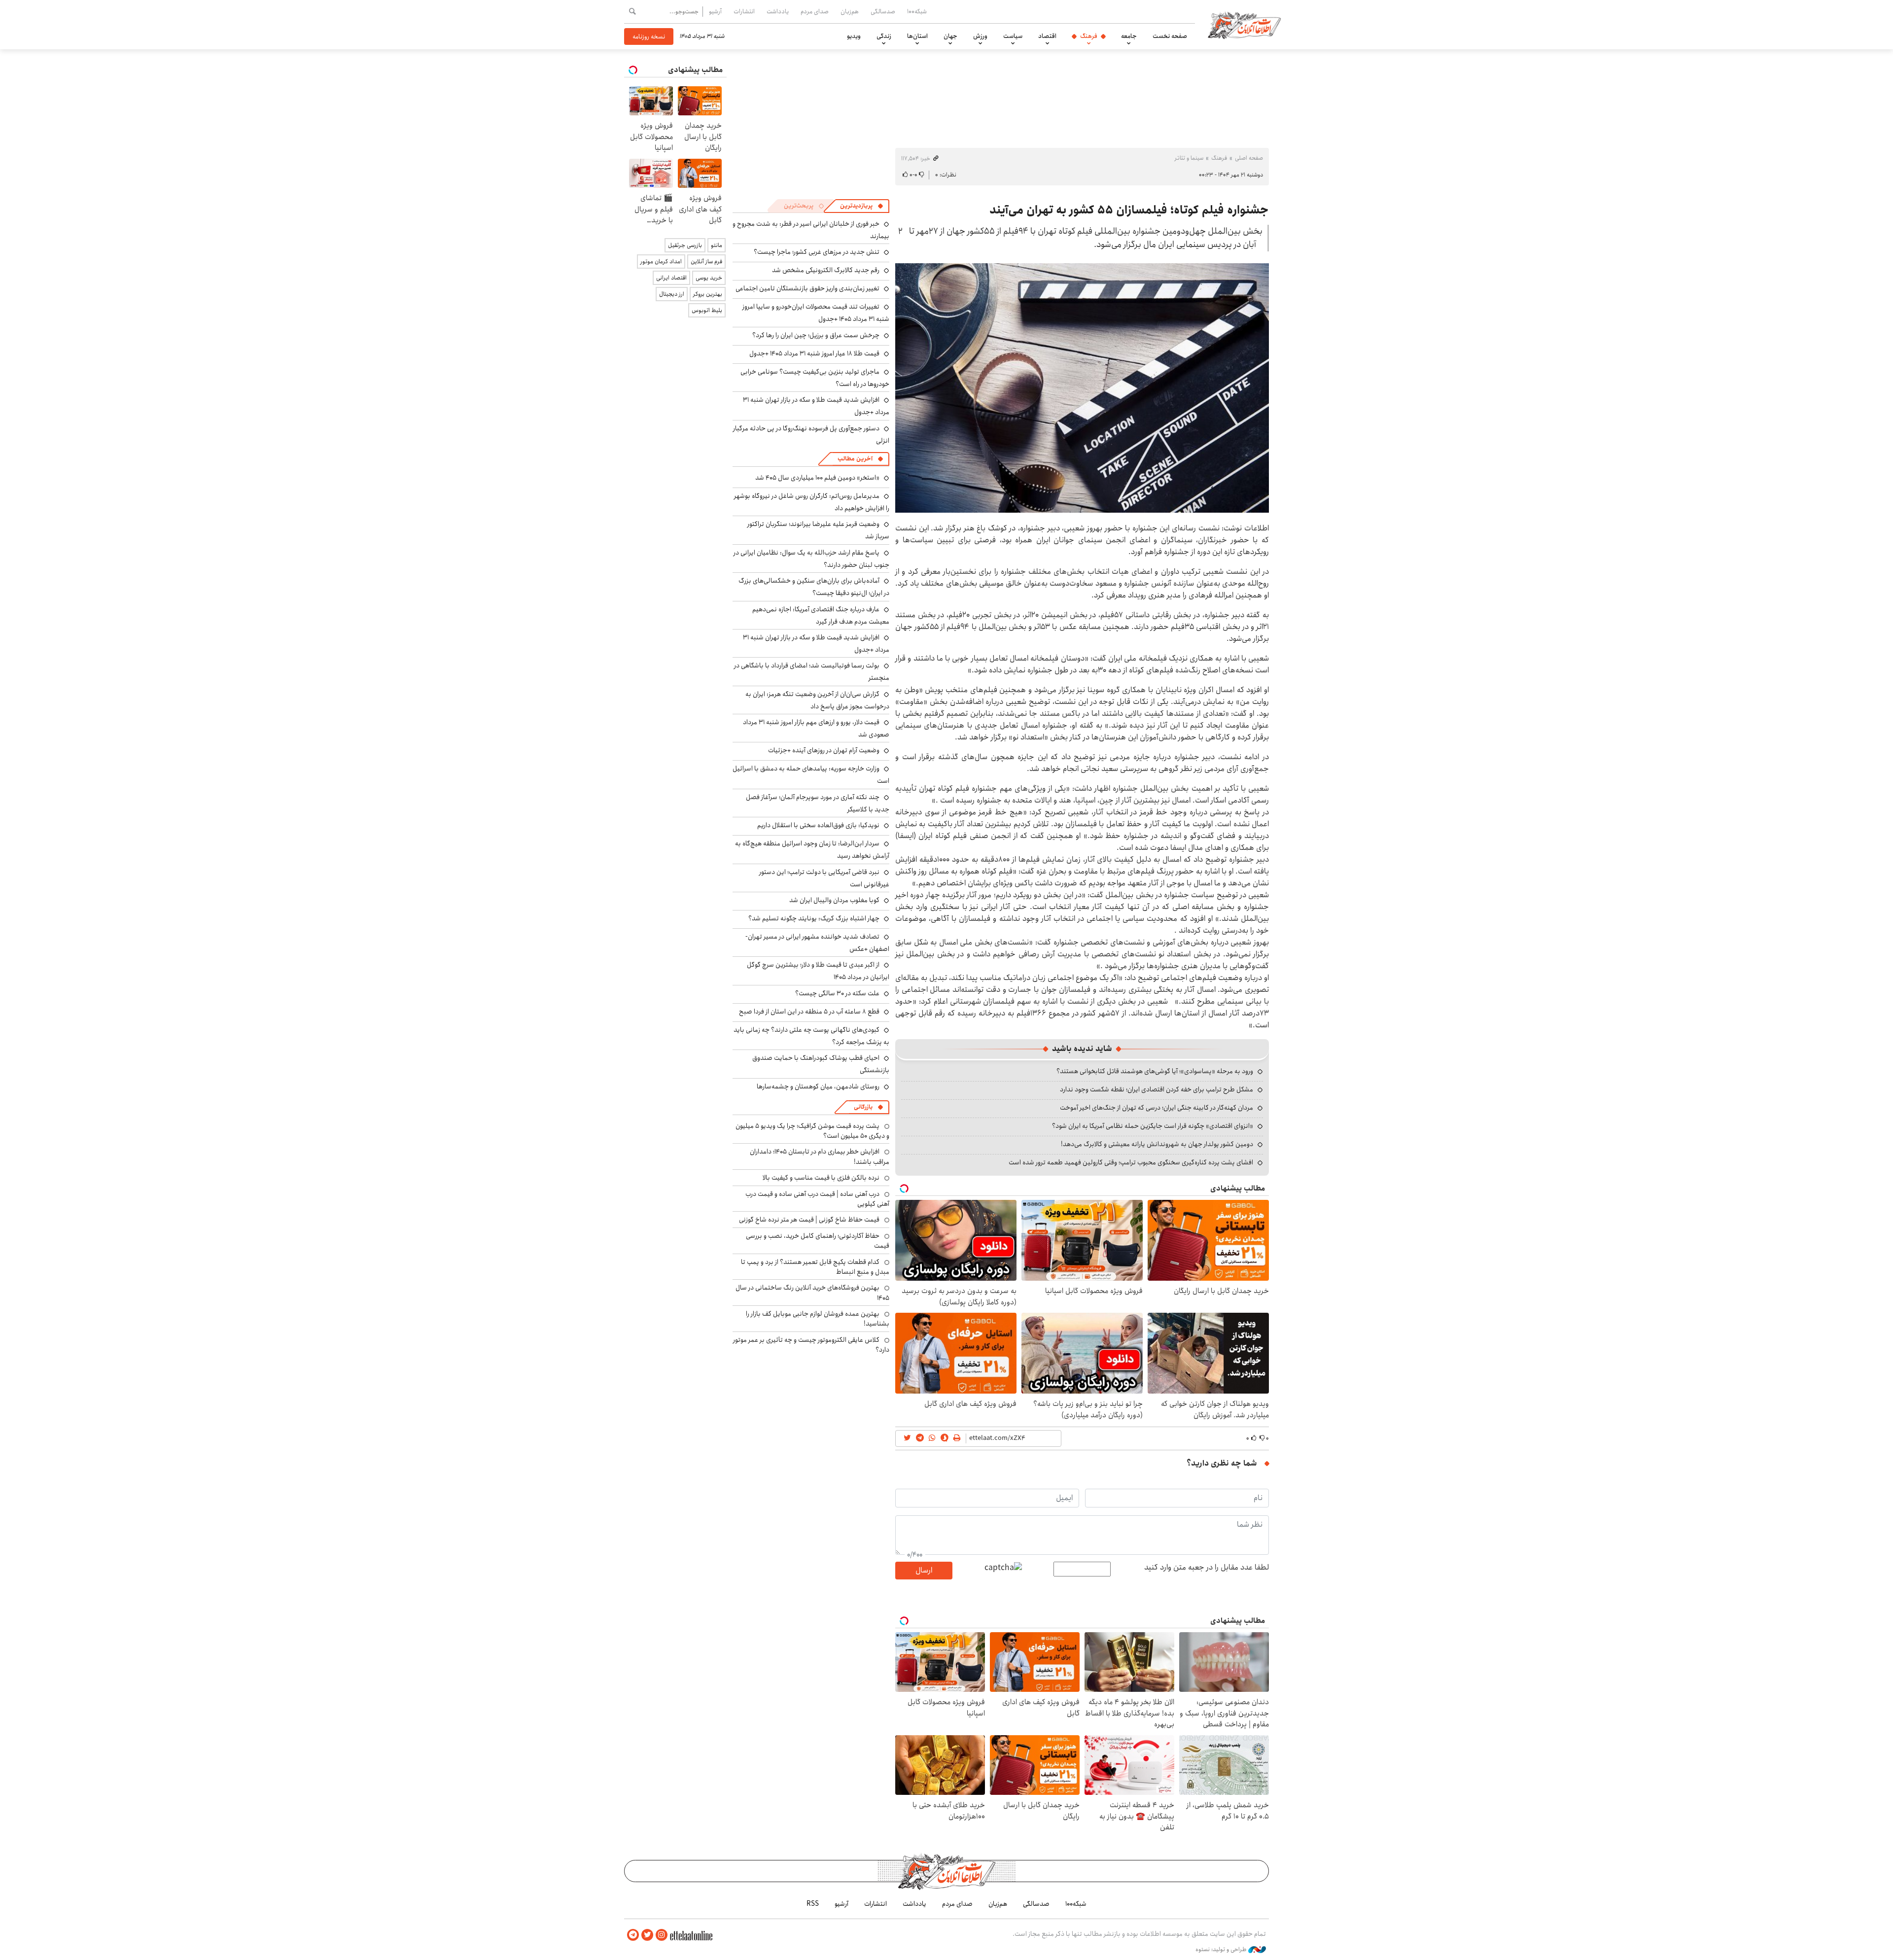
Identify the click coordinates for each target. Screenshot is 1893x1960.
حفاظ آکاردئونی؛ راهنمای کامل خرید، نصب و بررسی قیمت (818, 1241)
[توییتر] (647, 1935)
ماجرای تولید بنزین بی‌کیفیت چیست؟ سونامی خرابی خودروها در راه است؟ (815, 378)
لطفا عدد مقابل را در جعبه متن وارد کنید (1207, 1568)
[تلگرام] (633, 1935)
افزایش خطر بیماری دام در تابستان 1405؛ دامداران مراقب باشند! (820, 1156)
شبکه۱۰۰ (917, 11)
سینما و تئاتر (1189, 158)
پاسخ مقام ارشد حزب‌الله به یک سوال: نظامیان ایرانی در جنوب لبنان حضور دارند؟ (811, 559)
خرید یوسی (709, 278)
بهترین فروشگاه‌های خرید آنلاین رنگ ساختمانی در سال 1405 (812, 1293)
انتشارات (744, 11)
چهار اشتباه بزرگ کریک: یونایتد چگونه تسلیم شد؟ (814, 918)
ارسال (924, 1570)
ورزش (980, 36)
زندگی (884, 36)
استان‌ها (917, 36)
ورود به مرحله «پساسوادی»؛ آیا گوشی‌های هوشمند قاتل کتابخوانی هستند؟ (1155, 1071)
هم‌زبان (850, 11)
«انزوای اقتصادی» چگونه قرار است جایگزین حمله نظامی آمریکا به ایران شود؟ (1153, 1126)
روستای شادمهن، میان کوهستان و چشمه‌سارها (818, 1086)
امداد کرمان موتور (661, 262)
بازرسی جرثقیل (685, 245)
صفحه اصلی (1249, 158)
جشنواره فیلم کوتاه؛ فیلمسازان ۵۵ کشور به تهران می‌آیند (1129, 210)
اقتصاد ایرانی (671, 278)
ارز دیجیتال (672, 294)
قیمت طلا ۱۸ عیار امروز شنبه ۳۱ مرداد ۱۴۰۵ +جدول (814, 353)
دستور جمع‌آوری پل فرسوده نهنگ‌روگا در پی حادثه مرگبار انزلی (811, 435)
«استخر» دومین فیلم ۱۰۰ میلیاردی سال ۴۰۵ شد (817, 478)
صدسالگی (883, 11)
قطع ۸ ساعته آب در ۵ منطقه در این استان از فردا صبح (809, 1012)
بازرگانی (863, 1107)
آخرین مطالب (855, 459)
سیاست (1013, 36)
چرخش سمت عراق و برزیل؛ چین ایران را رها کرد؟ (816, 335)
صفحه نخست (1170, 36)
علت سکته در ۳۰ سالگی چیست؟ (837, 993)
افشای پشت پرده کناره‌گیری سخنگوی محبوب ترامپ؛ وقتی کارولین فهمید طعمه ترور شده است (1131, 1162)
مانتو (717, 245)
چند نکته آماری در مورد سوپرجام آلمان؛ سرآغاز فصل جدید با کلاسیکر (818, 803)
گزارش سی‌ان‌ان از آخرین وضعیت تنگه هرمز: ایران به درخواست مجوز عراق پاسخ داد (817, 700)
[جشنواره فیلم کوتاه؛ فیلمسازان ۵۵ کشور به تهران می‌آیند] (1082, 388)
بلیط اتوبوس (707, 310)
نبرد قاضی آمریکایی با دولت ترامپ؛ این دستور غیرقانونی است (824, 878)
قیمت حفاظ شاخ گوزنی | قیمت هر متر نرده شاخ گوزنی (809, 1220)
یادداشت (778, 11)
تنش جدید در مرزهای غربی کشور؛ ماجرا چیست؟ (817, 252)
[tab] (862, 206)
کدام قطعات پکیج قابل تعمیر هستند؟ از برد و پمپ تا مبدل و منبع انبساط (815, 1267)
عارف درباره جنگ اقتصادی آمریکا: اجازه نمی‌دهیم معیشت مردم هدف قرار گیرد (821, 615)
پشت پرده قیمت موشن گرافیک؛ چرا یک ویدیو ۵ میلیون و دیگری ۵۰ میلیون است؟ (812, 1131)
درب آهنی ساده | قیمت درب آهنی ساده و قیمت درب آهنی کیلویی (817, 1199)
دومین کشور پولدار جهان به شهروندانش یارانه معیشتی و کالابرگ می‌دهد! (1157, 1144)
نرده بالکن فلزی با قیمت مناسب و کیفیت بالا (821, 1178)
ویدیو (854, 36)
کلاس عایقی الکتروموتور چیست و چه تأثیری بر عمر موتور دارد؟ (811, 1345)
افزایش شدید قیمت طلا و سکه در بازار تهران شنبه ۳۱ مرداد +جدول (816, 644)
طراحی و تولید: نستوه (1222, 1950)
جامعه (1129, 36)
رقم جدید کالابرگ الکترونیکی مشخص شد (826, 270)
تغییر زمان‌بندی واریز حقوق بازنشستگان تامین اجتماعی (807, 288)
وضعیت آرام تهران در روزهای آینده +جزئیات (824, 750)
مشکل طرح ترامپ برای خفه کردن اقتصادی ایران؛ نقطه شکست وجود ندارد (1157, 1089)
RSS (813, 1904)
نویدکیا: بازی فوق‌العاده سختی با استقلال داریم (818, 825)
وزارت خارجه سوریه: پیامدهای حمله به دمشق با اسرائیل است (811, 775)
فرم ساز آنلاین (706, 262)
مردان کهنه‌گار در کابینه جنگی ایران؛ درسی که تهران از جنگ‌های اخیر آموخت (1157, 1108)
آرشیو (715, 11)
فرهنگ (1089, 36)
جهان (950, 36)
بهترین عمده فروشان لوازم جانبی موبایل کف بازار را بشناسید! (818, 1319)
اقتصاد (1047, 36)
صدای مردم (815, 11)
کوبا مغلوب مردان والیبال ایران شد (834, 900)
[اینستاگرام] (662, 1935)
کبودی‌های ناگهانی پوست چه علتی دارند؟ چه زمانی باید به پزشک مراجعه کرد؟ (811, 1036)
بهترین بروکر (708, 294)
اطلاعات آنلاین (1244, 25)
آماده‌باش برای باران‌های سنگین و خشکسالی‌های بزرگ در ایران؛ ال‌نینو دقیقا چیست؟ (814, 587)
